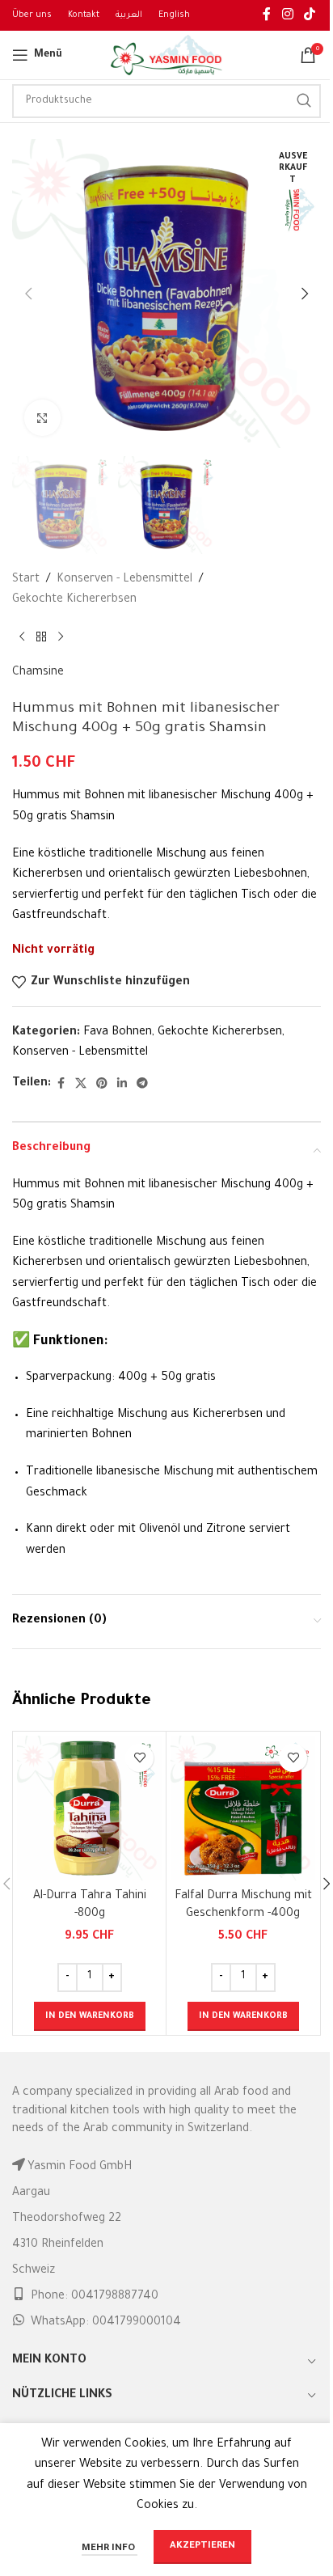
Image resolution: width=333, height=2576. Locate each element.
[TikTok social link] (310, 15)
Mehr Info (110, 2549)
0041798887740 (115, 2297)
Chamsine (38, 673)
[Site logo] (166, 57)
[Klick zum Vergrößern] (42, 418)
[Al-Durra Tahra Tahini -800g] (89, 1808)
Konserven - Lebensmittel (124, 580)
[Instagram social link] (287, 15)
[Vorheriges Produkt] (22, 637)
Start (26, 580)
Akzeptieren (202, 2546)
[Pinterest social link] (102, 1085)
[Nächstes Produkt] (61, 637)
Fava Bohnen (118, 1033)
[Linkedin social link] (122, 1085)
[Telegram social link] (142, 1085)
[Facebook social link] (267, 15)
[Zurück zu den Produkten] (41, 637)
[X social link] (81, 1085)
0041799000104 (137, 2323)
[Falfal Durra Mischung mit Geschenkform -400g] (243, 1808)
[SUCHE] (304, 101)
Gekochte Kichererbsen (74, 600)
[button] (28, 294)
